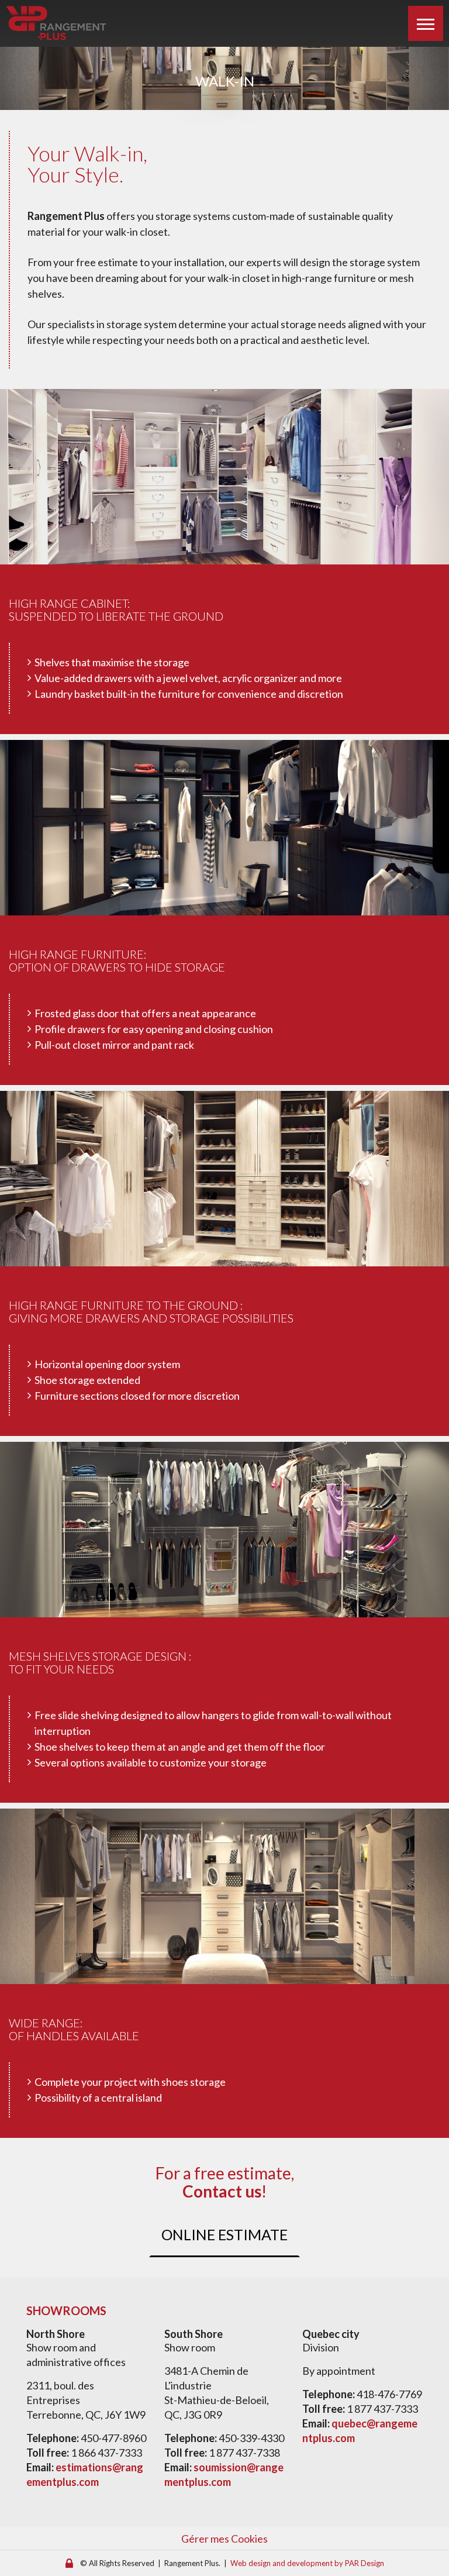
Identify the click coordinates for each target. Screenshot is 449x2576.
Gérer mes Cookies (224, 2539)
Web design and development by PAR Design (307, 2563)
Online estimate (224, 2234)
